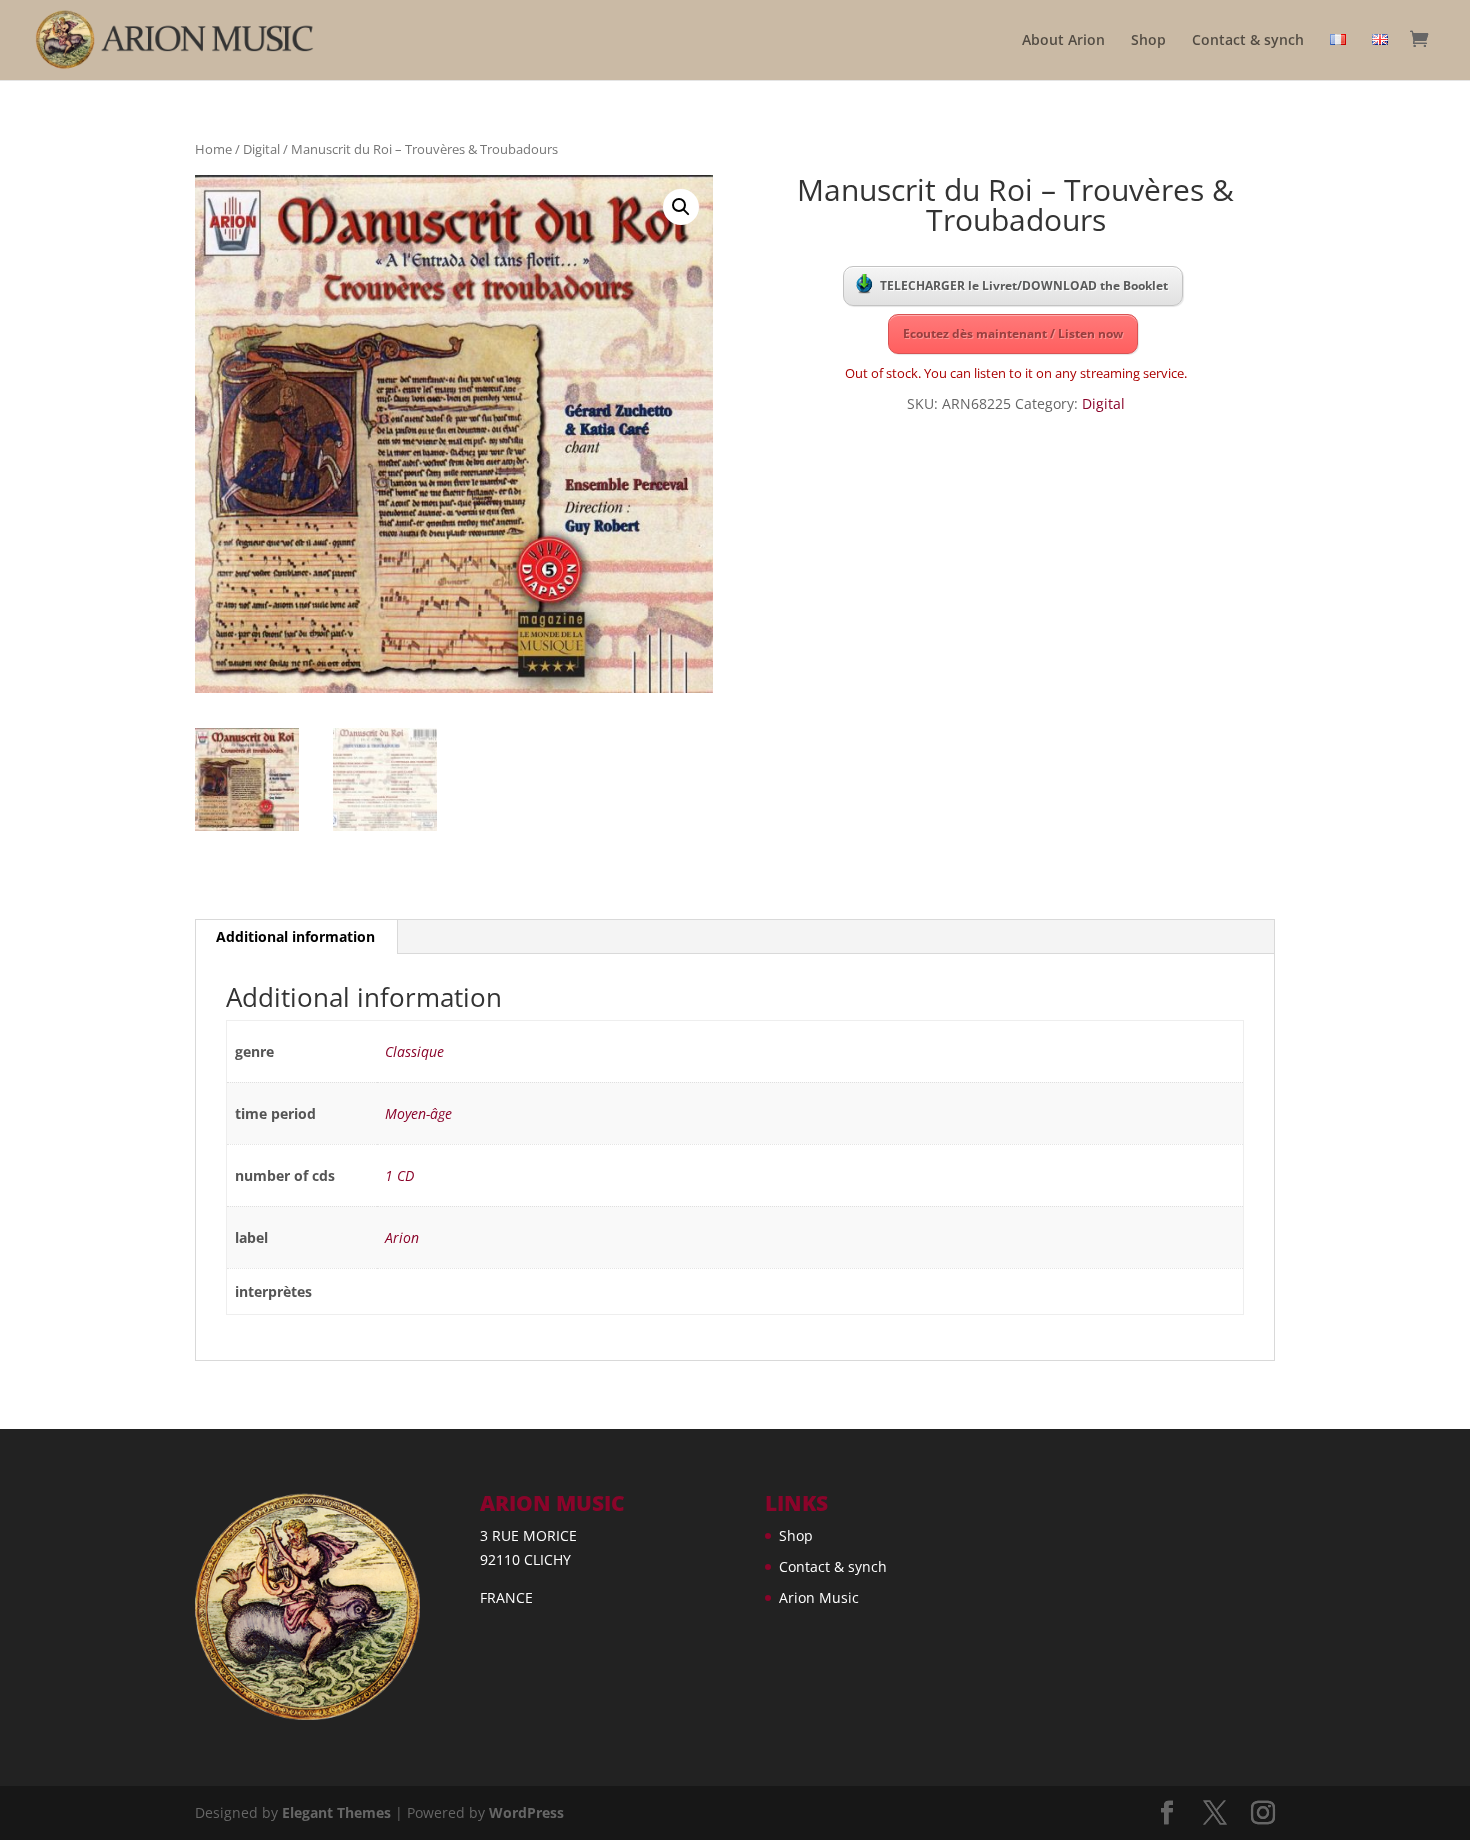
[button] (681, 207)
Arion (402, 1237)
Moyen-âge (418, 1113)
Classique (414, 1051)
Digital (261, 149)
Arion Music (819, 1597)
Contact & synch (1248, 41)
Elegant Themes (336, 1812)
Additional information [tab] (295, 936)
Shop (1148, 41)
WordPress (526, 1812)
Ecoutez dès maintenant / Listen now (1013, 333)
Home (213, 149)
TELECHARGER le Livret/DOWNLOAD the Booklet (1024, 285)
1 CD (399, 1175)
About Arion (1063, 41)
